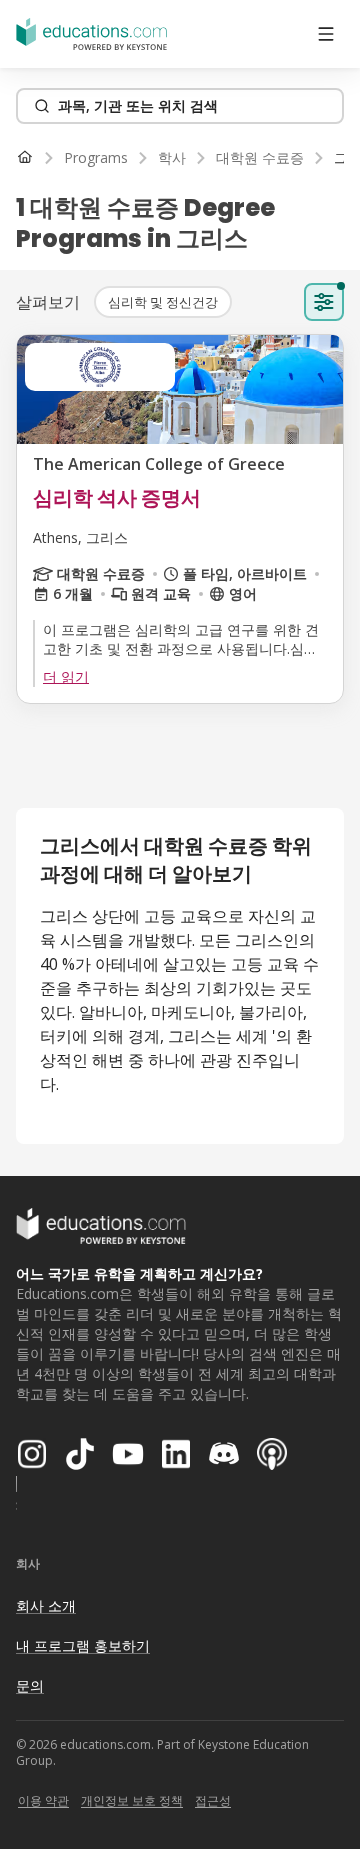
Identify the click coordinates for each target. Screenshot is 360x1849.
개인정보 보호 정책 (132, 1800)
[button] (163, 302)
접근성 (213, 1800)
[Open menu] (326, 34)
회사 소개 (46, 1605)
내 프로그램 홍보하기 (83, 1645)
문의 (30, 1685)
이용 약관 (43, 1800)
